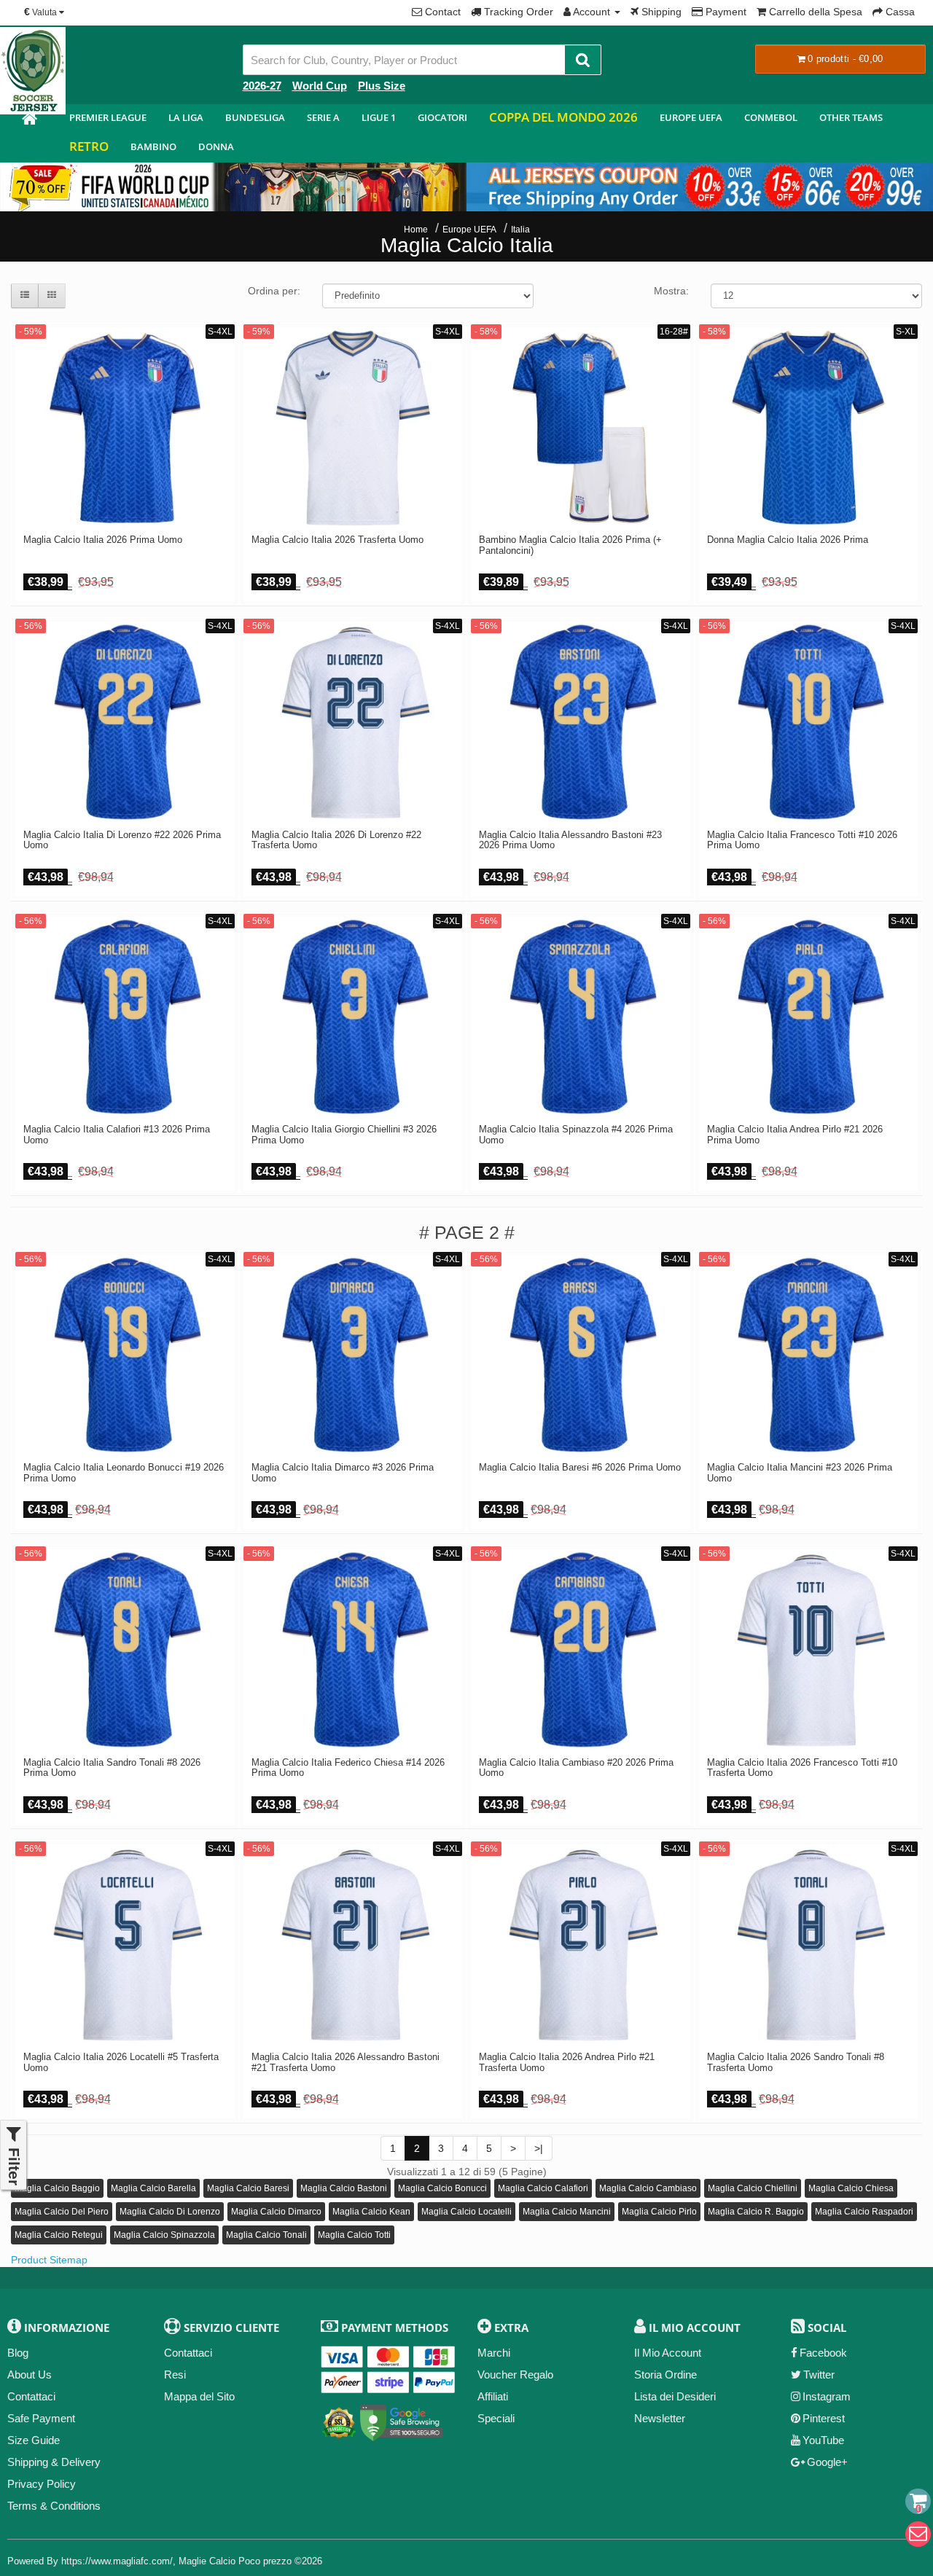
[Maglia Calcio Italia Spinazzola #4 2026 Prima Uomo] (581, 1018)
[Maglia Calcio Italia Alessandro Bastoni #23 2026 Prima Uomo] (581, 723)
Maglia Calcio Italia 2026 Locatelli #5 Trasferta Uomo (121, 2062)
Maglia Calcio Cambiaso (648, 2188)
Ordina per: (274, 291)
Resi (175, 2375)
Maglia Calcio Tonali (266, 2235)
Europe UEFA (691, 117)
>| (539, 2148)
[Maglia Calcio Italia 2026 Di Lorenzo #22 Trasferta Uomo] (353, 723)
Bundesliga (255, 117)
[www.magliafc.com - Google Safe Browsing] (401, 2420)
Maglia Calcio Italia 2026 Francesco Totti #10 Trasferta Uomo (802, 1768)
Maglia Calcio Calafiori (543, 2188)
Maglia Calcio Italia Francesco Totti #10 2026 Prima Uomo (802, 840)
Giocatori (442, 117)
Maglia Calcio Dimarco (276, 2212)
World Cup (320, 86)
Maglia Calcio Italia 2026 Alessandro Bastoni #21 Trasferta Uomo (346, 2062)
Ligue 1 (379, 117)
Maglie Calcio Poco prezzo (235, 2561)
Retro (89, 146)
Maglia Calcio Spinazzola (164, 2235)
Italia (520, 230)
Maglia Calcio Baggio (57, 2188)
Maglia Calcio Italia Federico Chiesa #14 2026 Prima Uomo (348, 1768)
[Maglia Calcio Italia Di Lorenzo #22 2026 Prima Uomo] (125, 723)
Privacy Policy (42, 2484)
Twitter (819, 2375)
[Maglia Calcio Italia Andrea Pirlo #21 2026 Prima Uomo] (809, 1018)
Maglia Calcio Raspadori (864, 2212)
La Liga (186, 117)
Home (416, 230)
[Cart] (918, 2501)
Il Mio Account (668, 2353)
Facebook (823, 2353)
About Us (30, 2375)
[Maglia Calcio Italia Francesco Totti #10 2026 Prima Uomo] (809, 723)
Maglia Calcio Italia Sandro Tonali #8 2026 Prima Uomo (112, 1768)
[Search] (583, 60)
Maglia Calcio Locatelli (466, 2212)
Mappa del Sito (199, 2396)
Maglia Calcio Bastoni (344, 2188)
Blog (18, 2353)
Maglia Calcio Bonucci (442, 2188)
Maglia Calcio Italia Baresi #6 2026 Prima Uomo (580, 1468)
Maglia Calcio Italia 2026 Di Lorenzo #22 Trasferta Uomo (336, 840)
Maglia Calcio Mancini (567, 2212)
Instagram (827, 2396)
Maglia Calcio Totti (354, 2235)
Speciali (496, 2418)
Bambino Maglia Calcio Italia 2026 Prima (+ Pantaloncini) (570, 545)
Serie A (323, 117)
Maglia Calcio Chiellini (753, 2188)
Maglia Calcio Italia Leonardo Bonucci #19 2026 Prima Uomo (124, 1473)
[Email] (918, 2534)
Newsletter (660, 2418)
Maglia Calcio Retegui (59, 2235)
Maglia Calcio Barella (153, 2188)
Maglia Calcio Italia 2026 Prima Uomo (103, 540)
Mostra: (671, 291)
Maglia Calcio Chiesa (851, 2188)
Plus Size (382, 86)
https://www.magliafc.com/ (117, 2561)
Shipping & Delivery (54, 2462)
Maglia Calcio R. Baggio (756, 2212)
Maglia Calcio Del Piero (62, 2212)
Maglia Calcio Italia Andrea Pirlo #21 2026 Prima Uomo (795, 1135)
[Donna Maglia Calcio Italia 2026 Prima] (809, 428)
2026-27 (262, 86)
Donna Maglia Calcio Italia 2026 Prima (788, 540)
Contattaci (31, 2396)
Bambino (153, 146)
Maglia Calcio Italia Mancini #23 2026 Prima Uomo (800, 1473)
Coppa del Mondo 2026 (563, 117)
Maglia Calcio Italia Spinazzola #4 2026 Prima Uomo (576, 1135)
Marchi (494, 2353)
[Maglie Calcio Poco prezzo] (29, 121)
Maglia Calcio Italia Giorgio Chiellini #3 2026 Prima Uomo (344, 1135)
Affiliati (493, 2396)
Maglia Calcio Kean (371, 2212)
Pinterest (824, 2418)
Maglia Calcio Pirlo (659, 2212)
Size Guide (34, 2440)
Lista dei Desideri (675, 2396)
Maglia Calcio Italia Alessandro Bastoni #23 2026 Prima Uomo (570, 840)
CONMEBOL (771, 117)
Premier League (108, 117)
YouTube (823, 2440)
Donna (216, 146)
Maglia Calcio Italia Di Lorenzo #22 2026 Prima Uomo (122, 840)
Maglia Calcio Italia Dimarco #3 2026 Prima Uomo (343, 1473)
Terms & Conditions (54, 2506)
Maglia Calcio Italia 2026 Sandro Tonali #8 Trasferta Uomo (796, 2062)
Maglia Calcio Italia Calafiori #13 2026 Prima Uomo (117, 1135)
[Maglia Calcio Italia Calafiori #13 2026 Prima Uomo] (125, 1018)
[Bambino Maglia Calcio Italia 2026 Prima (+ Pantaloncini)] (581, 428)
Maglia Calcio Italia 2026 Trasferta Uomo (337, 540)
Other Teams (851, 117)
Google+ (827, 2462)
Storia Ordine (665, 2375)
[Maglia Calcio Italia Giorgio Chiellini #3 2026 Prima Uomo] (353, 1018)
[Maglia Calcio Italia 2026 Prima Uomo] (125, 428)
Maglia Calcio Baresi (248, 2188)
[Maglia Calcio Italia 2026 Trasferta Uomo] (353, 428)
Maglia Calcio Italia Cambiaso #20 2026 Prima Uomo (576, 1768)
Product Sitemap (49, 2260)
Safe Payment (41, 2418)
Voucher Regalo (515, 2375)
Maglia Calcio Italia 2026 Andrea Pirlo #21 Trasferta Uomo (567, 2062)
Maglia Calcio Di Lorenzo (170, 2212)
